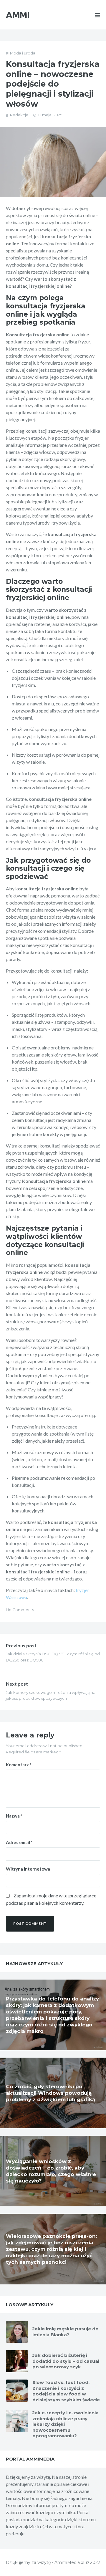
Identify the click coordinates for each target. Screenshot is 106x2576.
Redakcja (19, 115)
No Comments (20, 1610)
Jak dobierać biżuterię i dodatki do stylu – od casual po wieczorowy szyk (66, 2361)
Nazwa (14, 1816)
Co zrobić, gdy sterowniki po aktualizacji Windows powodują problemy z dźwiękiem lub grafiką (50, 2093)
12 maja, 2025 (50, 115)
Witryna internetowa (28, 1869)
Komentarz (19, 1765)
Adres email (19, 1842)
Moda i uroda (23, 53)
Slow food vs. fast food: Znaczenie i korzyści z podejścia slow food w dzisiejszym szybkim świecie (66, 2391)
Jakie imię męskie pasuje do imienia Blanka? (66, 2332)
